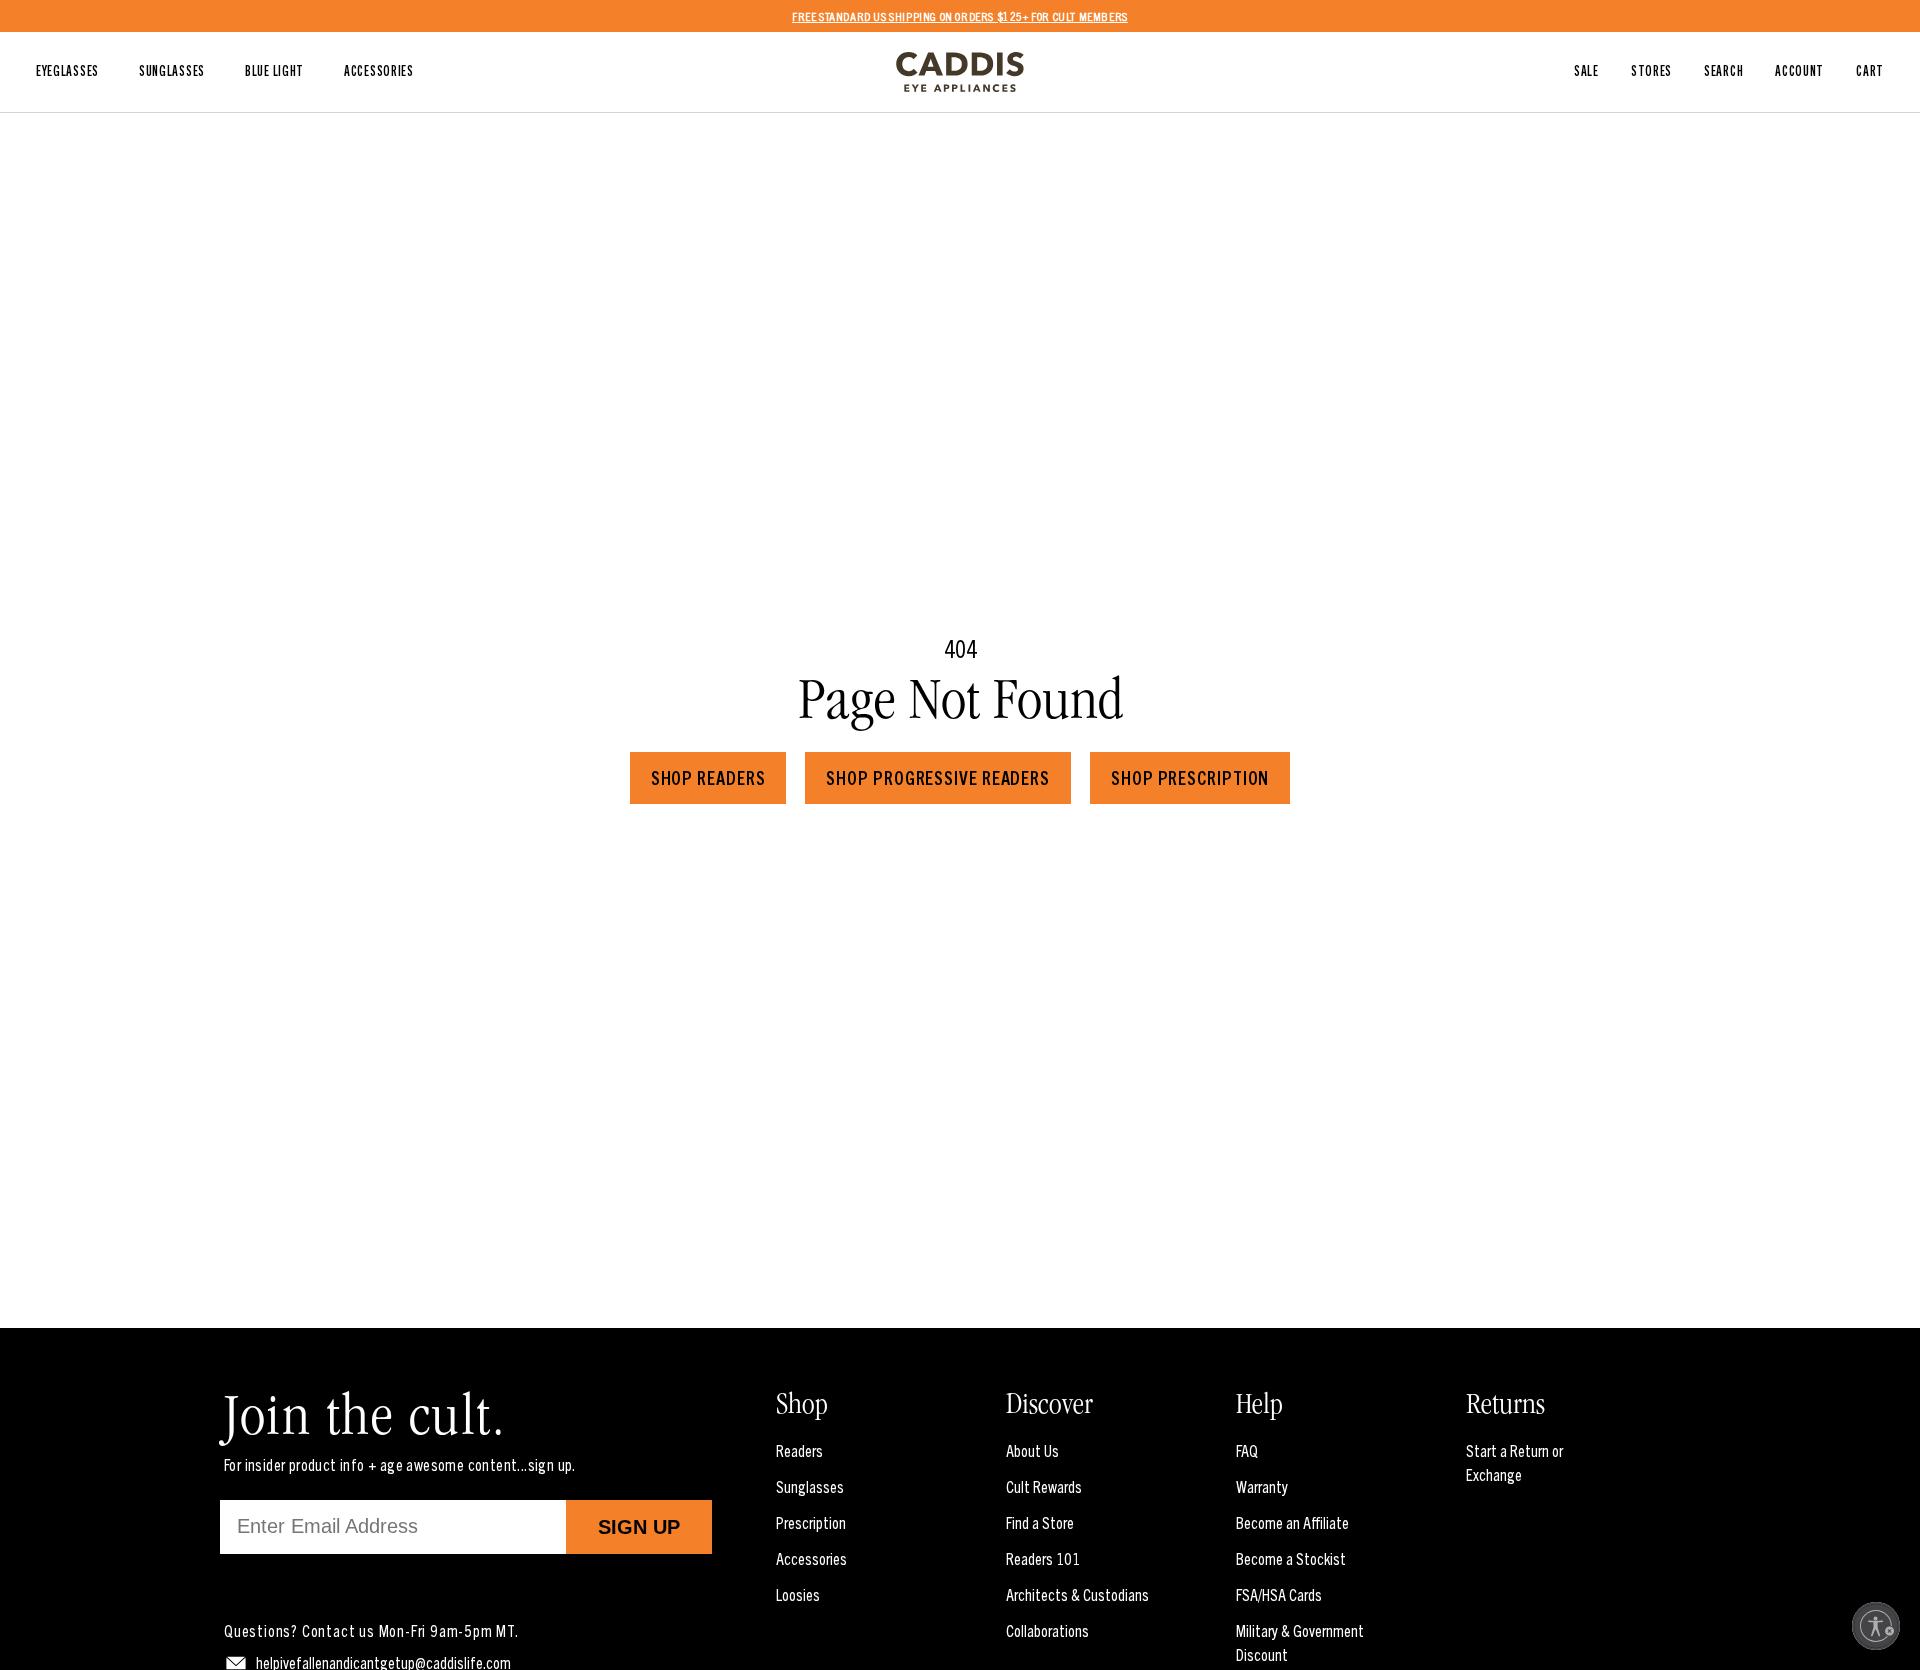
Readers (799, 1450)
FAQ (1247, 1450)
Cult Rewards (1044, 1486)
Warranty (1262, 1486)
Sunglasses (810, 1486)
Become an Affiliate (1292, 1522)
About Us (1032, 1450)
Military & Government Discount (1300, 1642)
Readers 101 (1043, 1558)
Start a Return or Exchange (1514, 1462)
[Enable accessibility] (1876, 1626)
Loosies (798, 1594)
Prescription (811, 1522)
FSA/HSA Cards (1279, 1594)
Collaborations (1047, 1630)
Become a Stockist (1291, 1558)
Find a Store (1040, 1522)
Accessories (811, 1558)
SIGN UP (639, 1527)
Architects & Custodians (1077, 1594)
